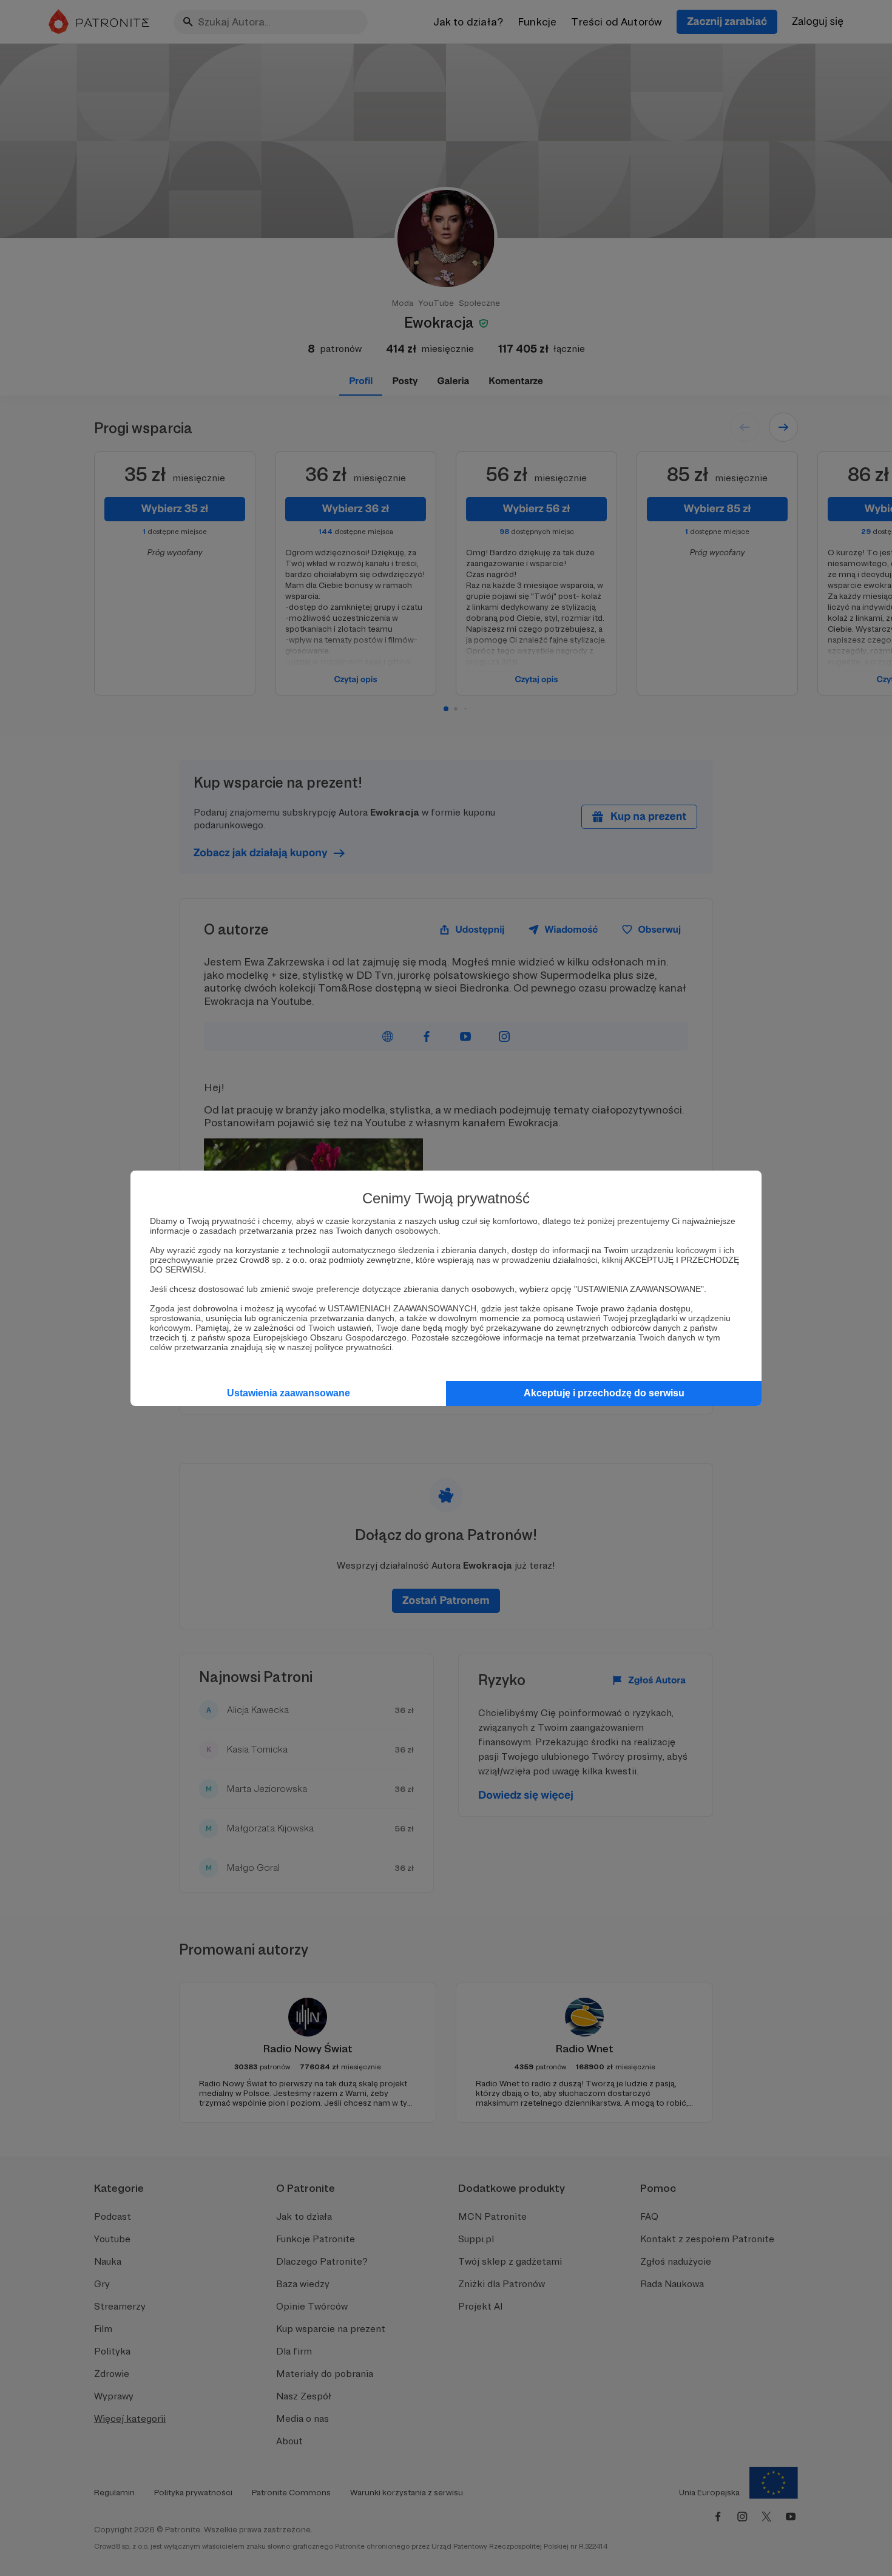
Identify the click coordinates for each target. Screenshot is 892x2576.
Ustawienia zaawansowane (289, 1393)
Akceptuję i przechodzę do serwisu (604, 1393)
